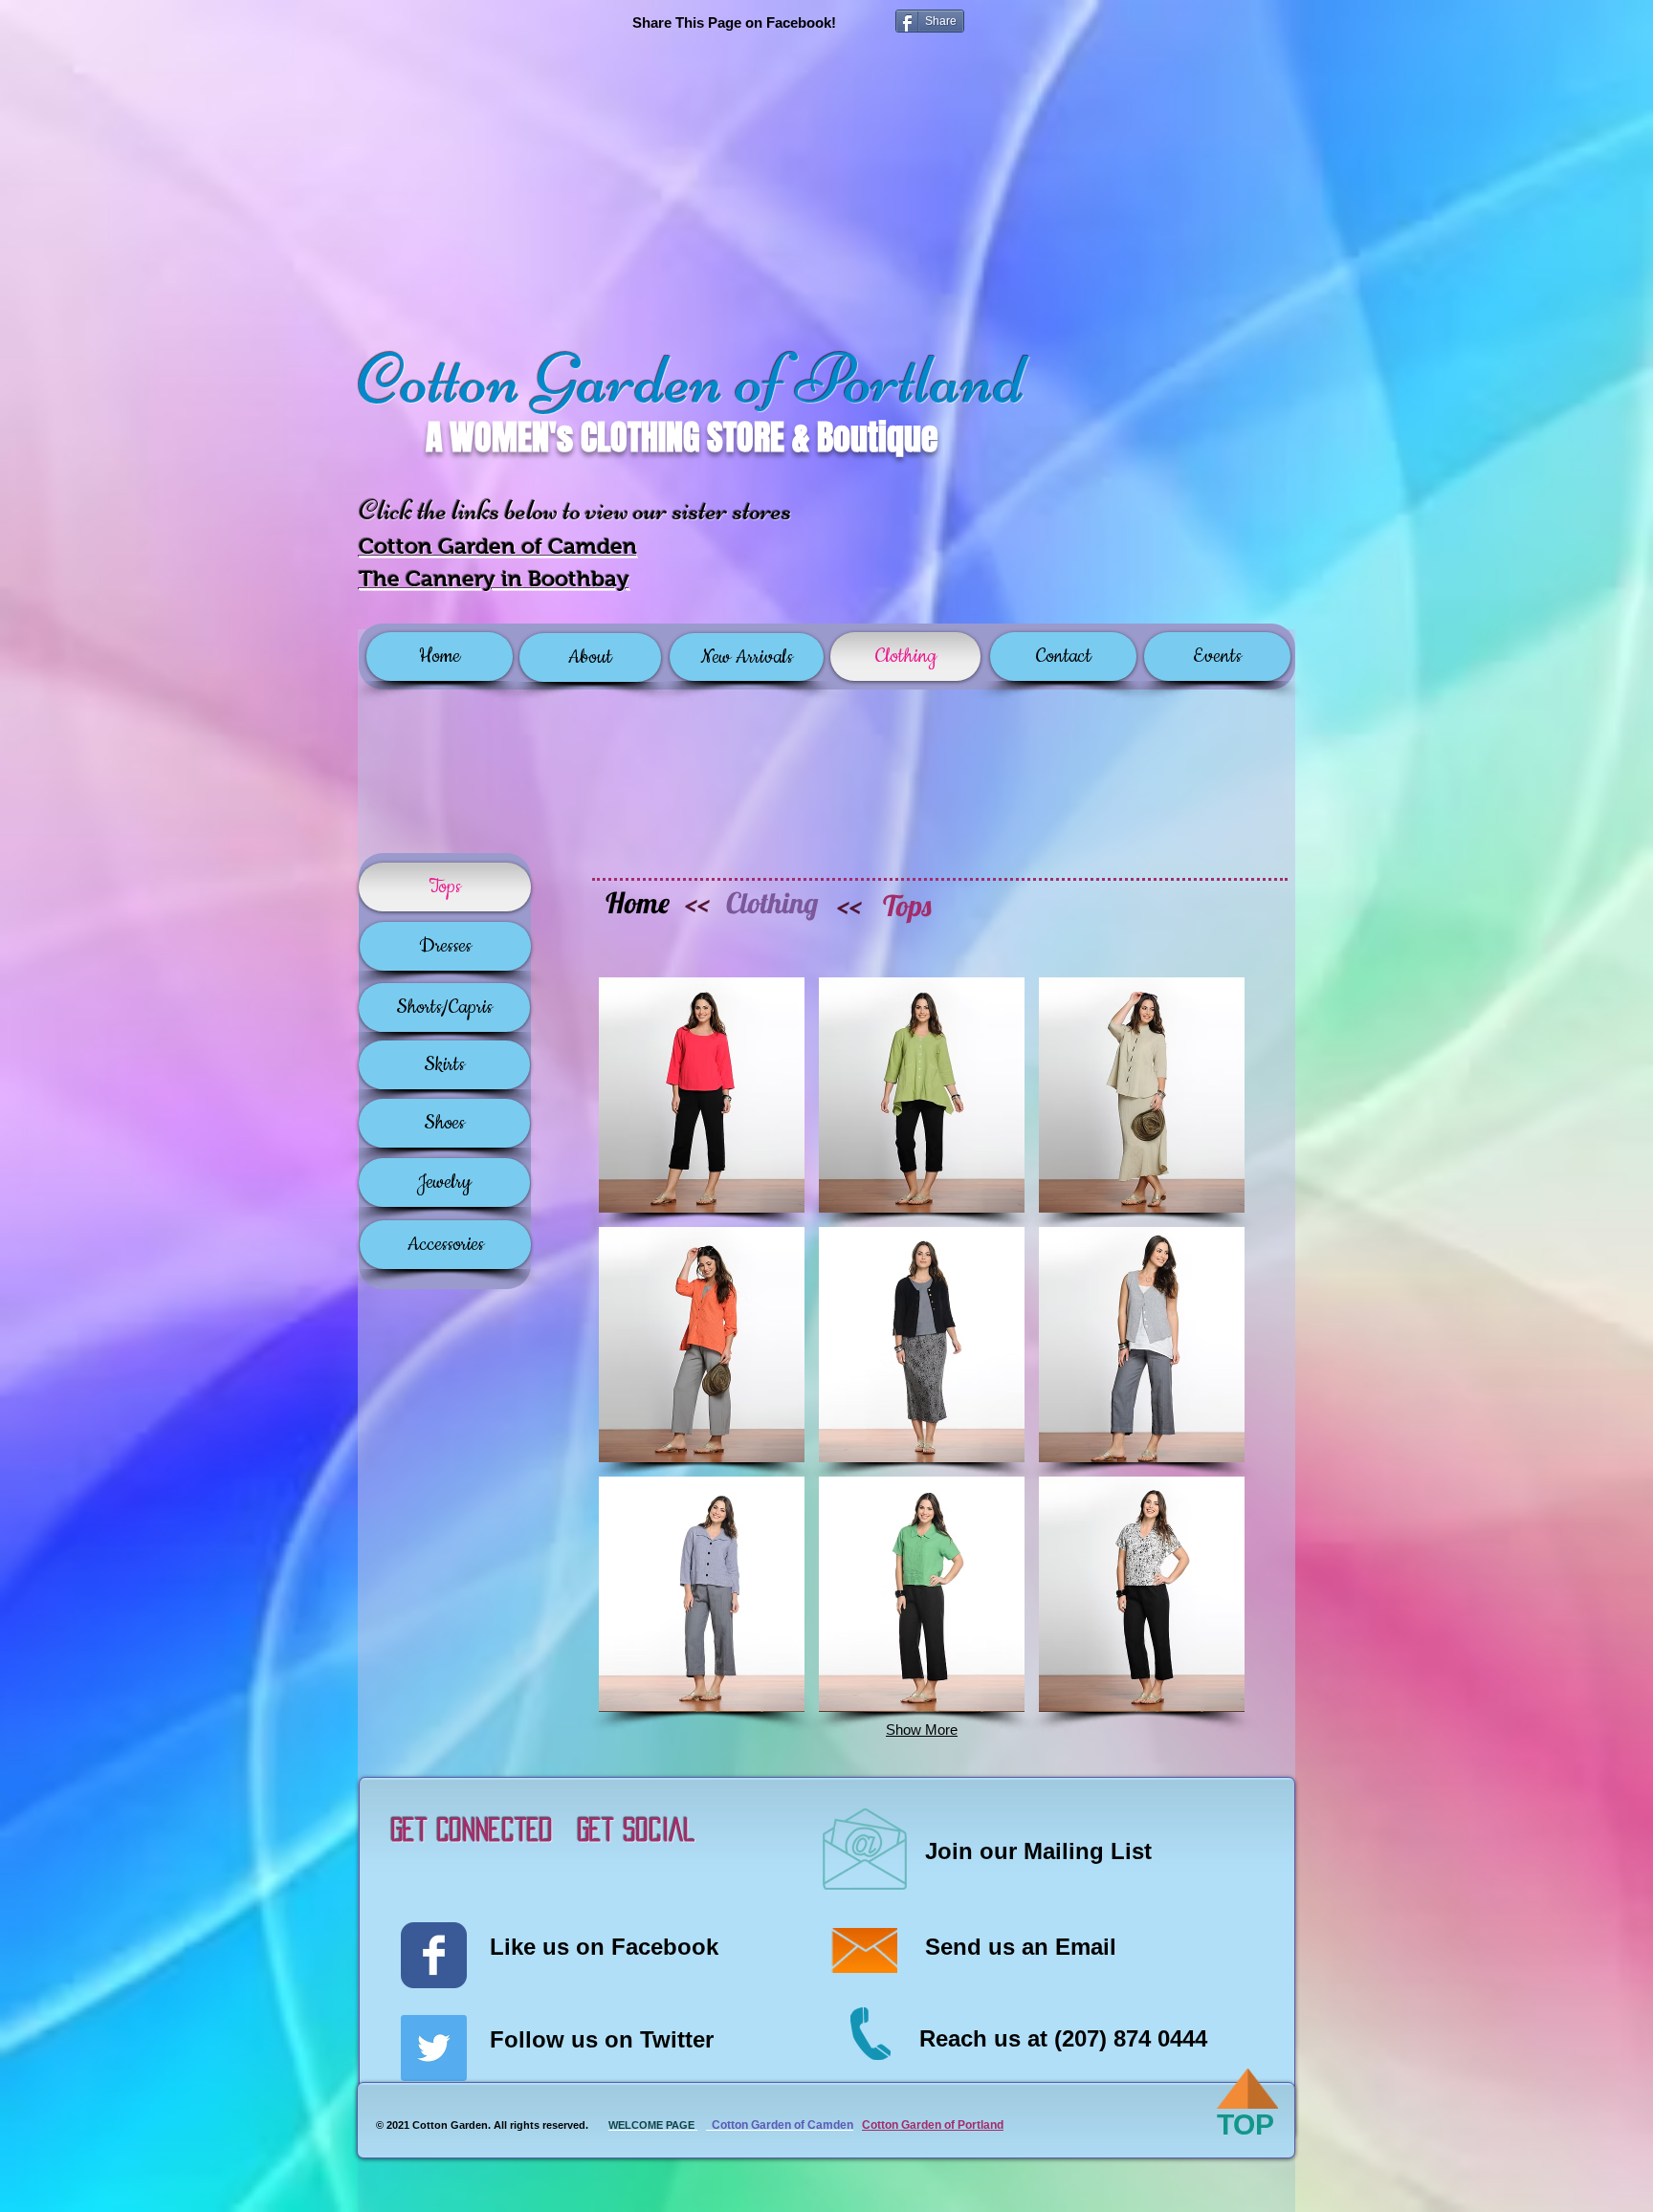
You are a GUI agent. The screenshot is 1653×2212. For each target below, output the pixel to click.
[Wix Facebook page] (434, 1955)
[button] (702, 1095)
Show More (922, 1730)
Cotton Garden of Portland (933, 2125)
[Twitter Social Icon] (434, 2048)
